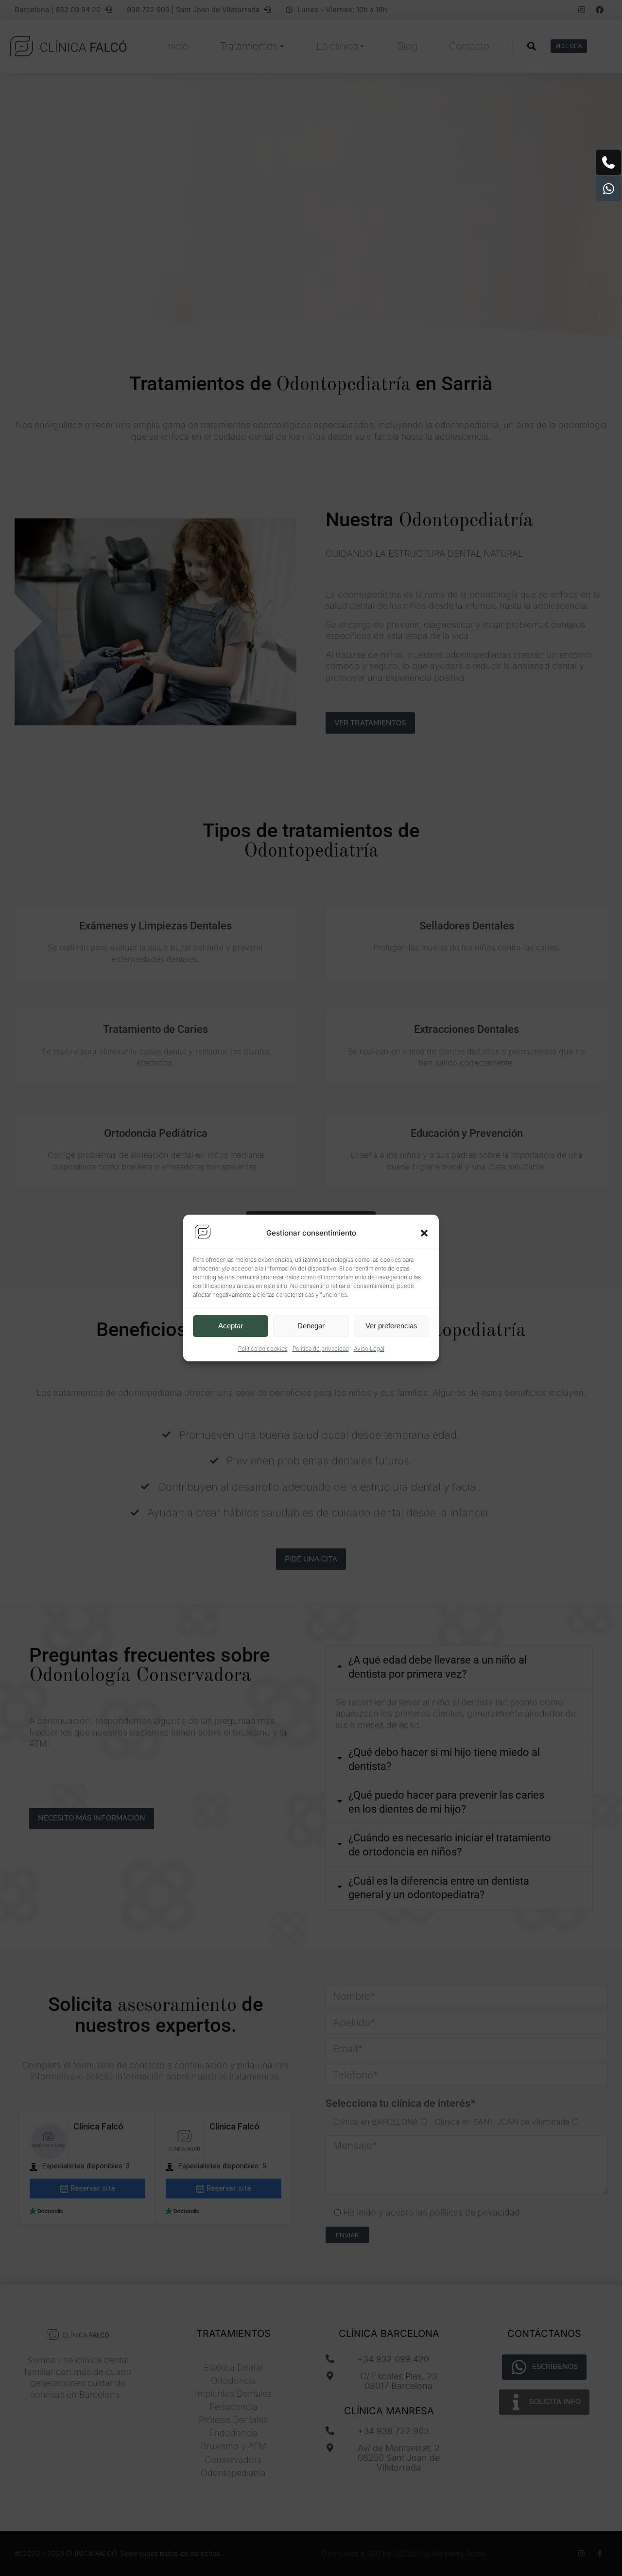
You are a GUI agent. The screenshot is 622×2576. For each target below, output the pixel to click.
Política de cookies (263, 1348)
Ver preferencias (391, 1326)
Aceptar (231, 1326)
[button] (424, 1233)
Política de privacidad (321, 1348)
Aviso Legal (369, 1348)
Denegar (311, 1326)
